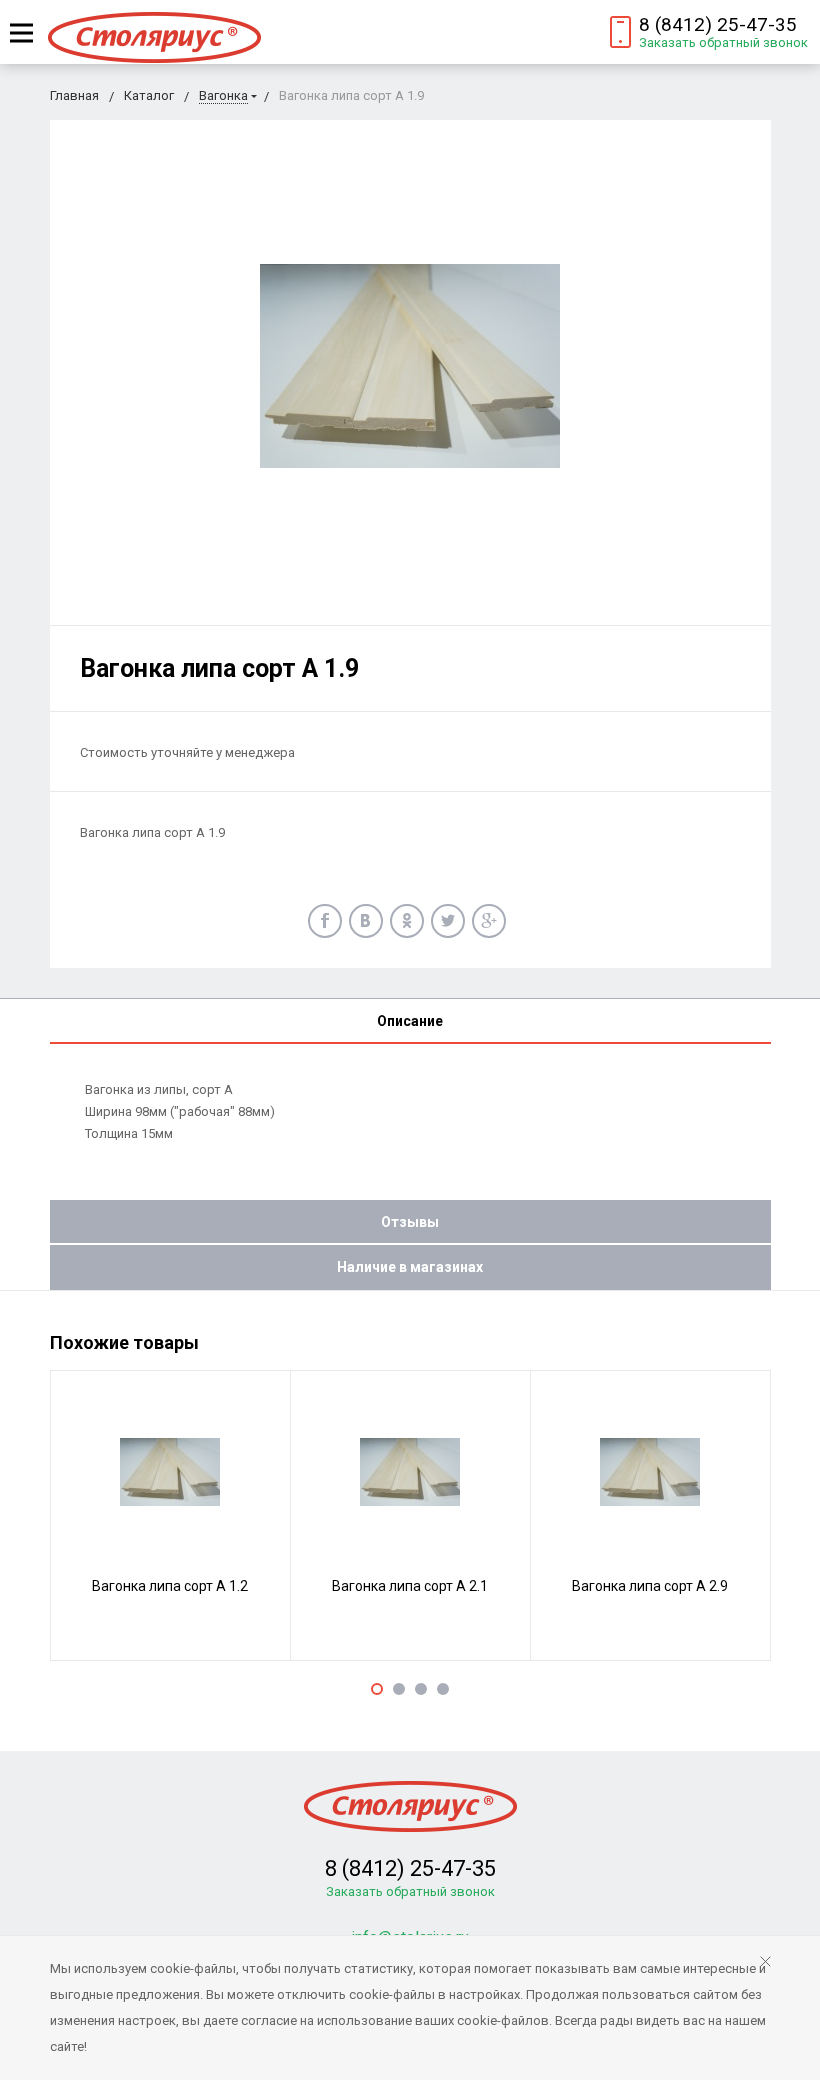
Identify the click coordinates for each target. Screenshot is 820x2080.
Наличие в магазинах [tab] (410, 1267)
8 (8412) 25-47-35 (718, 24)
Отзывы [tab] (410, 1222)
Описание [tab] (410, 1021)
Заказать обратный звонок (723, 42)
